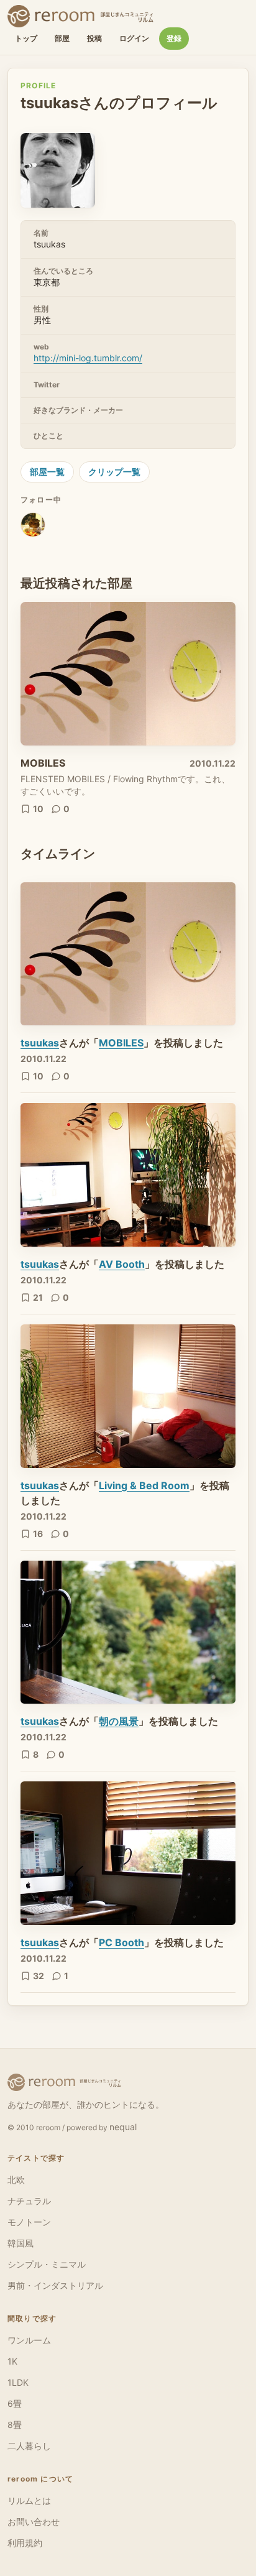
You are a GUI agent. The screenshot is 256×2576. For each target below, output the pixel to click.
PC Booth (121, 1942)
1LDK (18, 2382)
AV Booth (122, 1264)
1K (12, 2361)
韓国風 (21, 2243)
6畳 (15, 2403)
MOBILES (43, 763)
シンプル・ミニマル (47, 2264)
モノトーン (29, 2222)
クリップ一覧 (114, 472)
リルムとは (29, 2500)
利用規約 (25, 2543)
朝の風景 (119, 1721)
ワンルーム (29, 2340)
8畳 (15, 2425)
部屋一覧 (47, 472)
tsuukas (40, 1043)
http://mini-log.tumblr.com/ (88, 358)
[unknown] (33, 529)
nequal (123, 2127)
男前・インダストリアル (55, 2285)
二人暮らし (29, 2446)
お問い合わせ (34, 2522)
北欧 (16, 2180)
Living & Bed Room (144, 1485)
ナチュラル (29, 2201)
